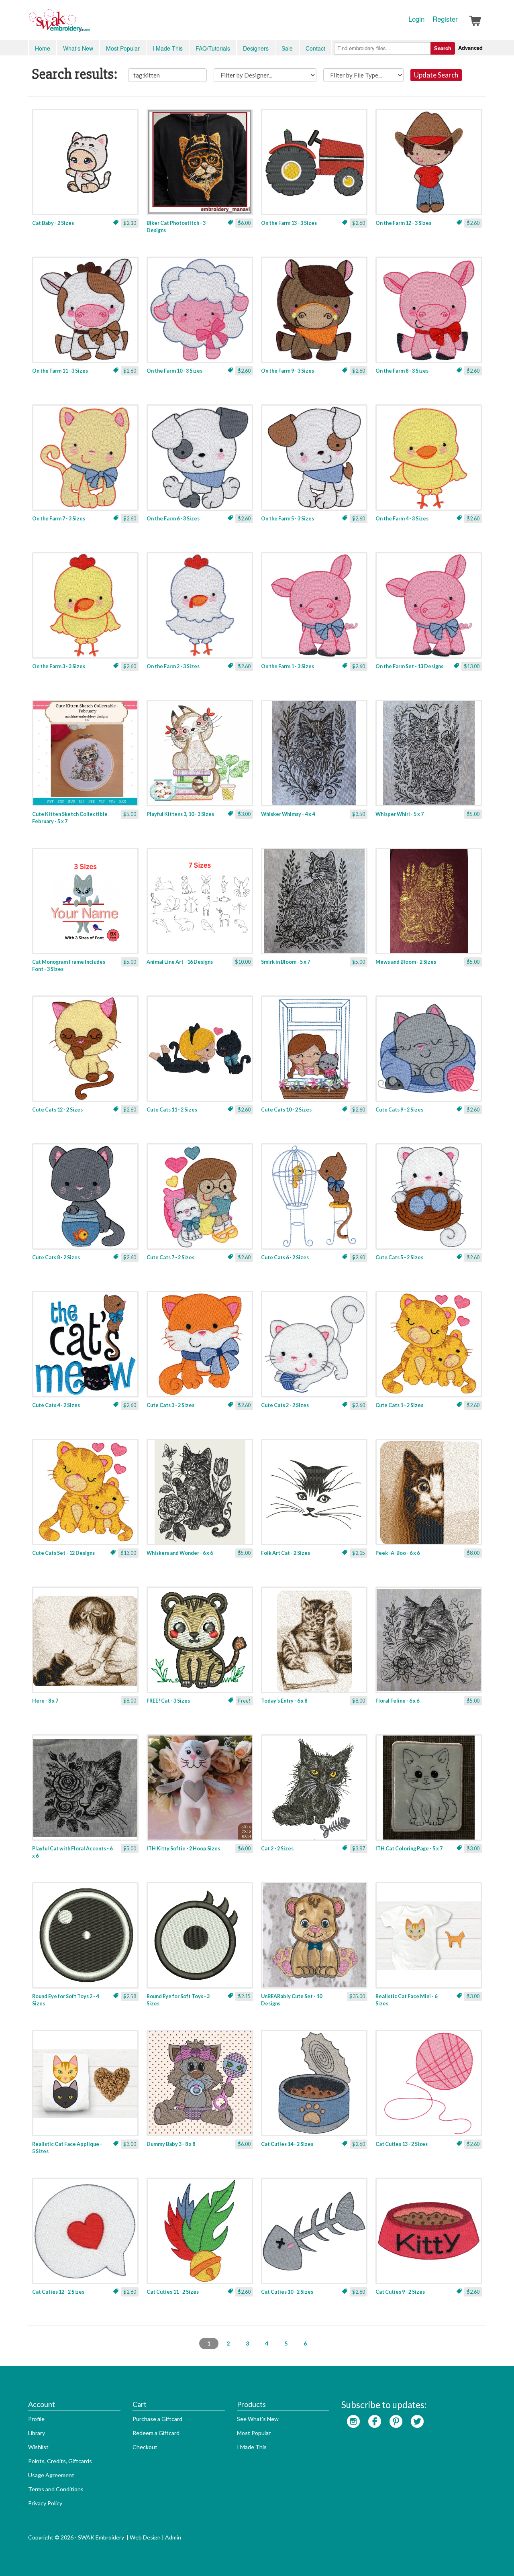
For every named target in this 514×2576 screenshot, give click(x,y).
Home (43, 48)
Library (37, 2433)
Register (445, 19)
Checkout (145, 2447)
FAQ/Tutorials (213, 48)
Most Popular (123, 48)
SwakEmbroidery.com (88, 24)
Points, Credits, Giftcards (60, 2461)
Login (416, 19)
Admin (173, 2537)
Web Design (145, 2537)
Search (443, 48)
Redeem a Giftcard (156, 2433)
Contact (315, 48)
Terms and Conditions (56, 2489)
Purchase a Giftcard (157, 2419)
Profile (36, 2419)
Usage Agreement (51, 2475)
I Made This (168, 48)
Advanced (470, 48)
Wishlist (38, 2447)
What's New (78, 48)
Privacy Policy (45, 2503)
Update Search (436, 75)
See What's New (258, 2419)
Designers (256, 48)
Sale (287, 48)
